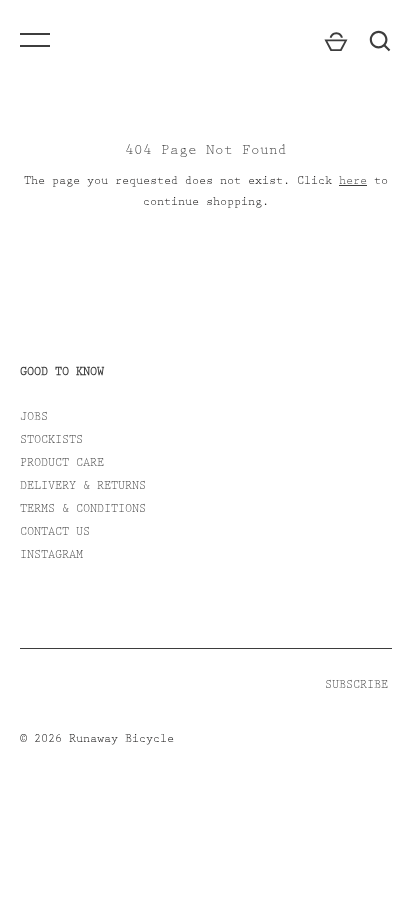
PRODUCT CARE (62, 464)
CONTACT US (55, 533)
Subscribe (356, 686)
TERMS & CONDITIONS (83, 510)
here (353, 182)
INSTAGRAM (51, 556)
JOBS (34, 418)
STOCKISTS (51, 441)
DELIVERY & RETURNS (83, 487)
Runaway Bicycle (121, 740)
